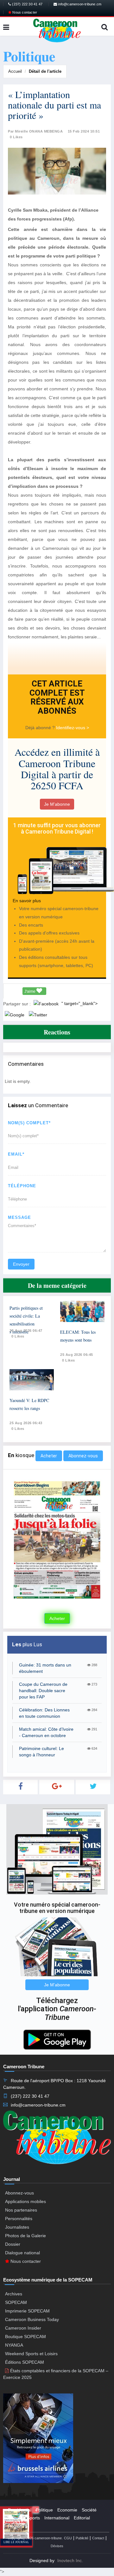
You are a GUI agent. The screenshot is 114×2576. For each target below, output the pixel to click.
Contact (98, 2538)
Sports (33, 2518)
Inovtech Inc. (70, 2560)
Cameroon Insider (23, 2328)
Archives (14, 2294)
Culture (15, 2518)
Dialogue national (22, 2253)
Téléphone (22, 1186)
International (57, 2518)
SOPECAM (16, 2302)
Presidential (20, 2510)
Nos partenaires (21, 2210)
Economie (67, 2510)
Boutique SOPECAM (25, 2337)
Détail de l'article (45, 71)
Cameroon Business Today (32, 2319)
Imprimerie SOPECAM (27, 2311)
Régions (16, 2526)
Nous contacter (24, 12)
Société (89, 2510)
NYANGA (14, 2345)
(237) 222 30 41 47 (27, 4)
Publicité (82, 2538)
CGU (68, 2538)
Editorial (82, 2518)
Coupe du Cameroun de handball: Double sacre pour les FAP (43, 1691)
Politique (44, 2510)
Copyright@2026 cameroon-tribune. (35, 2538)
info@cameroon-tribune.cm (79, 4)
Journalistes (17, 2227)
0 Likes (16, 137)
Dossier (13, 2244)
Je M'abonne (57, 804)
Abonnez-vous (83, 1456)
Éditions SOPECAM (25, 2362)
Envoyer (21, 1264)
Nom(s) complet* (29, 1123)
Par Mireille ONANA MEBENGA (35, 131)
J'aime (30, 991)
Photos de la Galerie (25, 2236)
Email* (16, 1154)
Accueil (15, 71)
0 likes (18, 1336)
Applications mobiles (25, 2201)
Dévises (57, 2546)
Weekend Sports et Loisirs (31, 2354)
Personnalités (19, 2219)
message (19, 1217)
